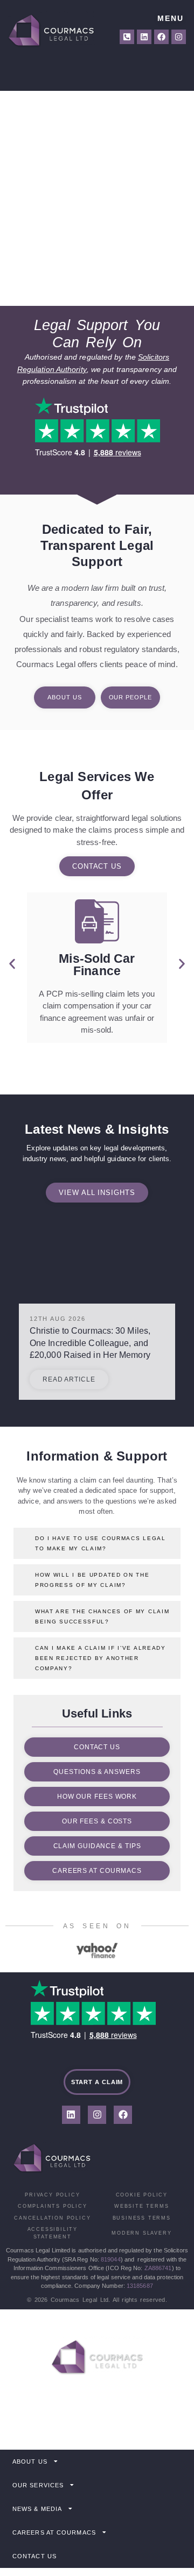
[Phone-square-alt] (127, 37)
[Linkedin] (144, 37)
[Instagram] (179, 37)
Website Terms (141, 2206)
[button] (12, 964)
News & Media (37, 2509)
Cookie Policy (142, 2195)
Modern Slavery (141, 2233)
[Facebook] (161, 37)
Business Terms (142, 2218)
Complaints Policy (53, 2206)
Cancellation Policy (52, 2218)
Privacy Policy (52, 2195)
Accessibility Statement (53, 2233)
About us (30, 2461)
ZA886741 (158, 2268)
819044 (111, 2259)
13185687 (140, 2286)
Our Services (38, 2485)
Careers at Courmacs (54, 2532)
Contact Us (34, 2556)
